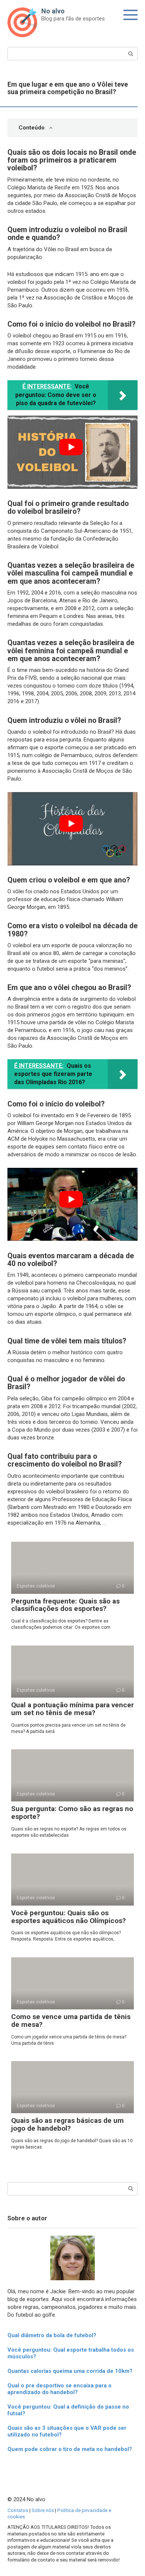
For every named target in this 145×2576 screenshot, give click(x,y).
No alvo (53, 11)
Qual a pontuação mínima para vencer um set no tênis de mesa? (72, 1709)
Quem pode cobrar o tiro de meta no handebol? (70, 2449)
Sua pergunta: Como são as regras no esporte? (72, 1813)
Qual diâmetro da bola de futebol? (52, 2335)
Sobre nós (43, 2510)
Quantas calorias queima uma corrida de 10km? (70, 2371)
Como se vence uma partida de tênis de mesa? (71, 2021)
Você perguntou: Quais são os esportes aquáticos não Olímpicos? (68, 1917)
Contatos (18, 2510)
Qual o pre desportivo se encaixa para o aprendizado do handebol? (59, 2389)
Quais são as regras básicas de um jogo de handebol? (67, 2124)
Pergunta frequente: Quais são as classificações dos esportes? (65, 1605)
